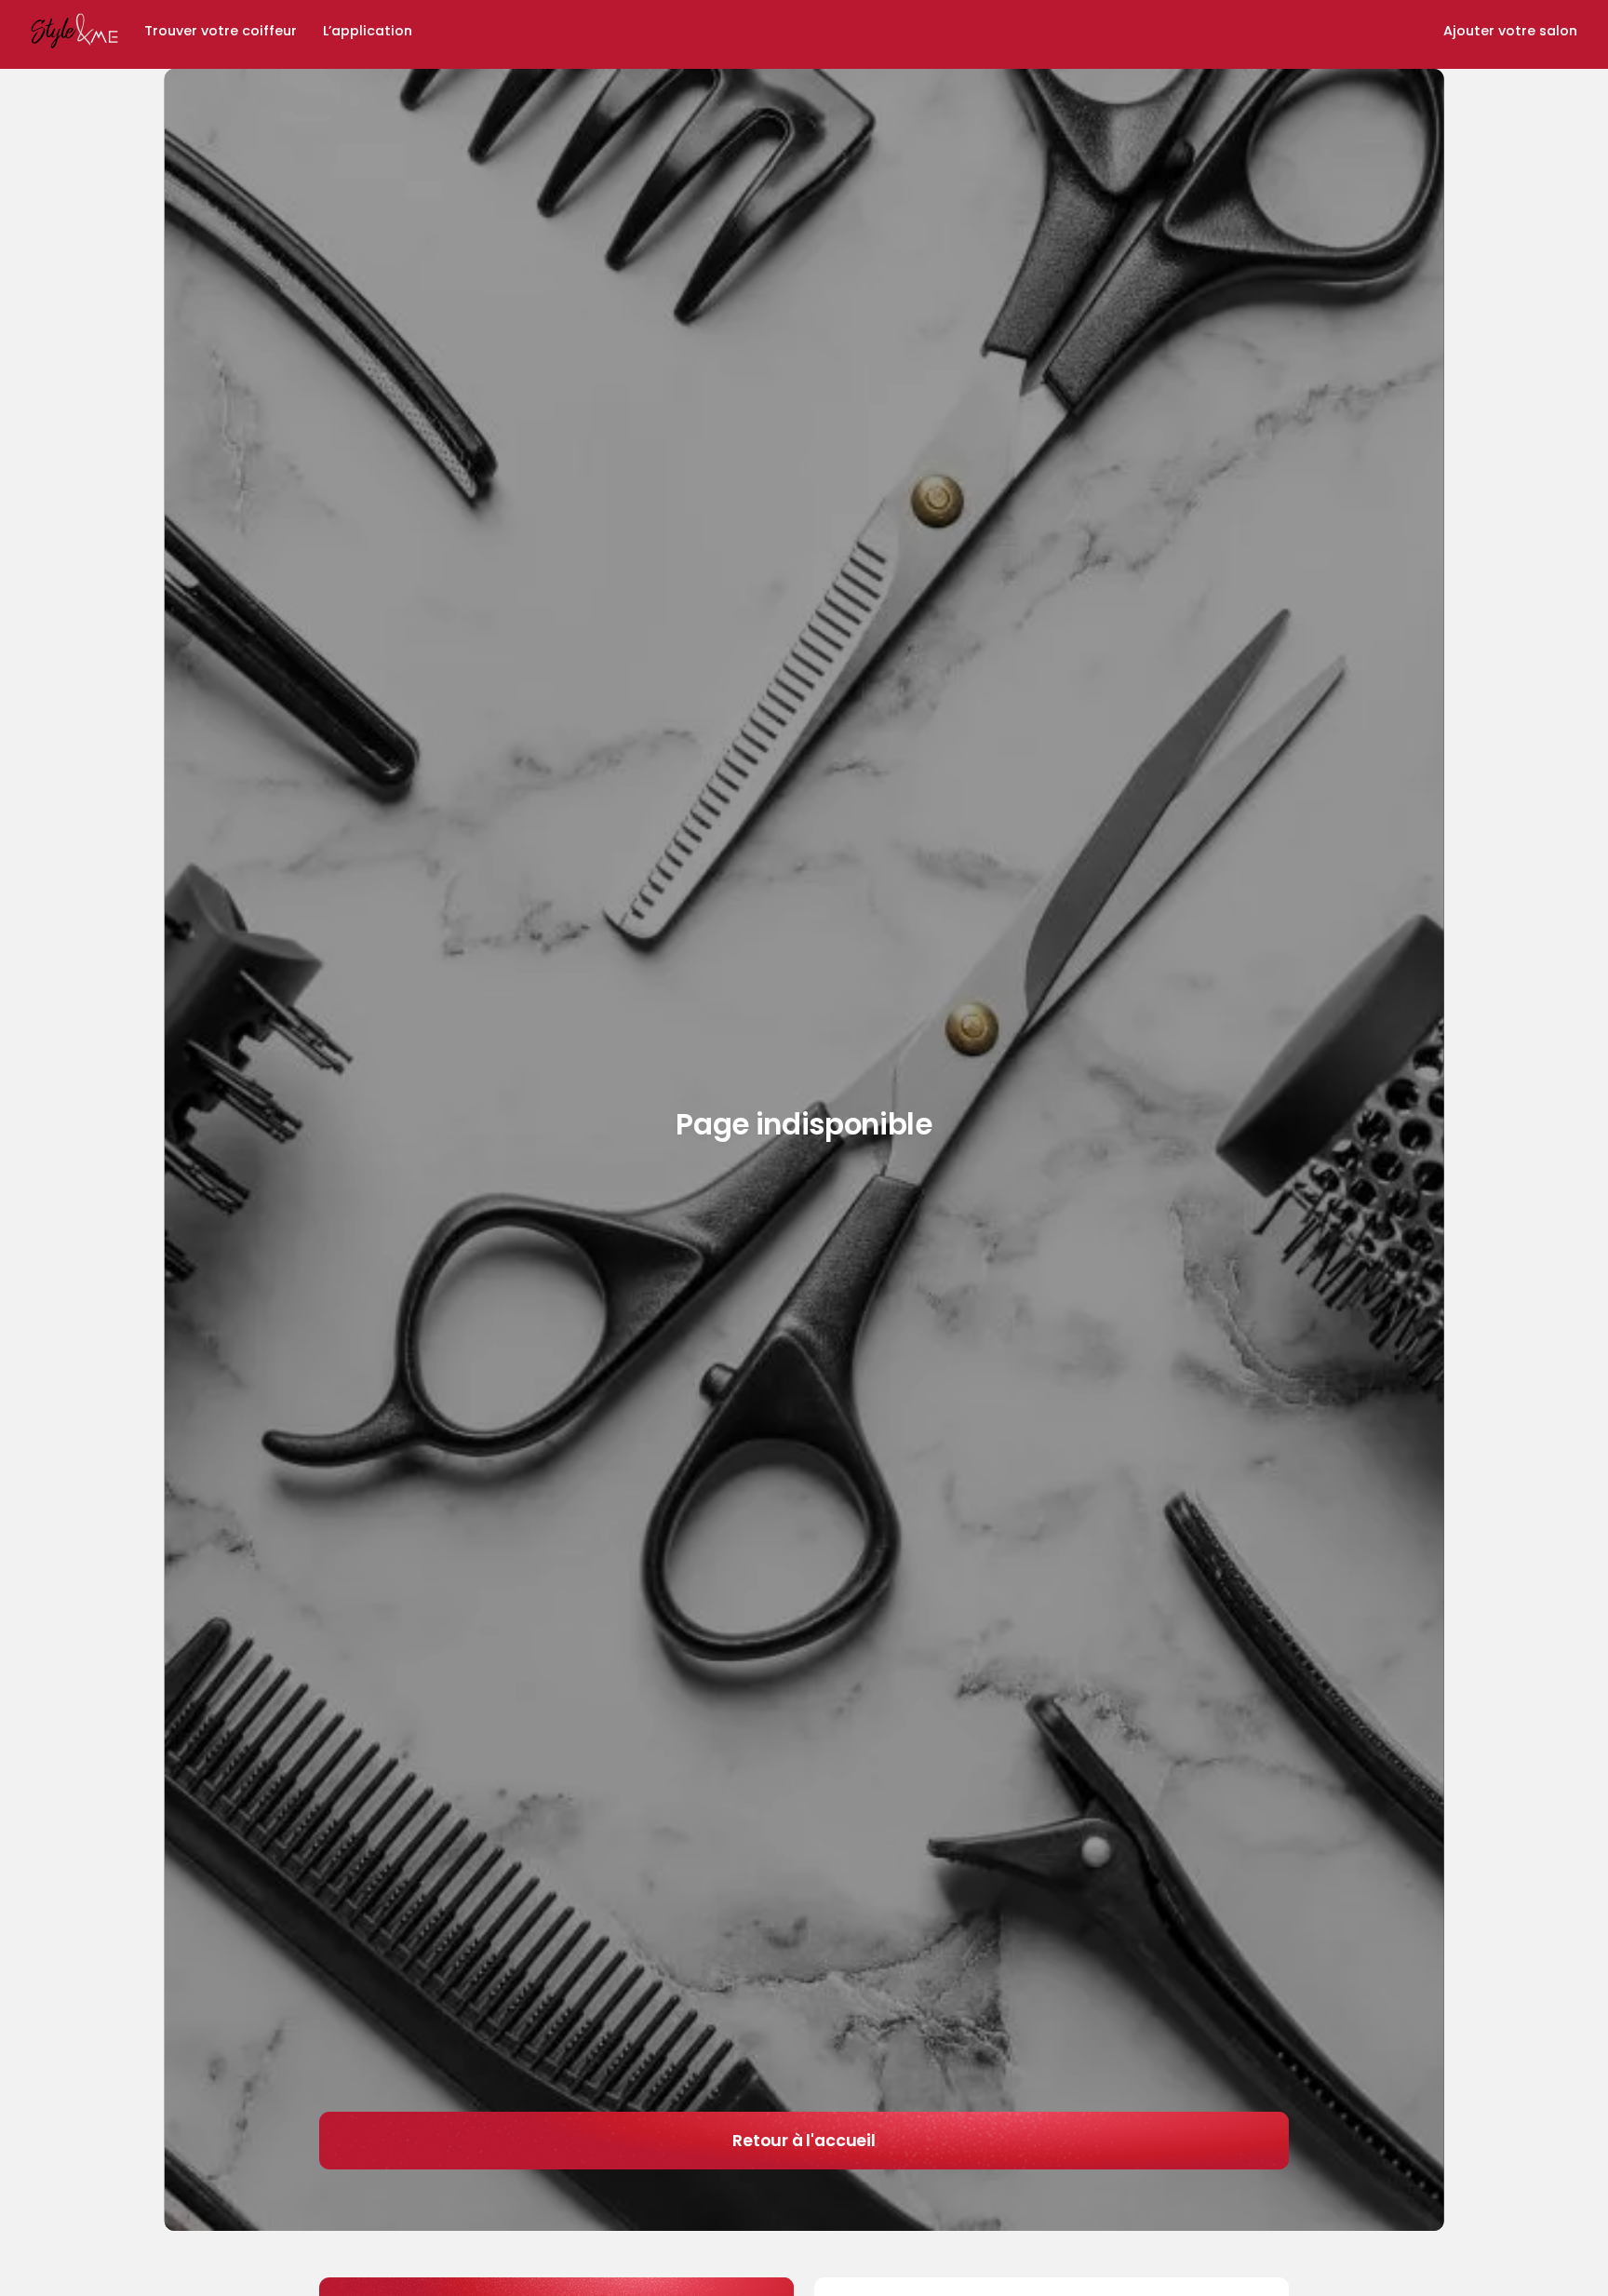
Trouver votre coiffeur (221, 32)
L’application (368, 32)
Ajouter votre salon (1510, 32)
